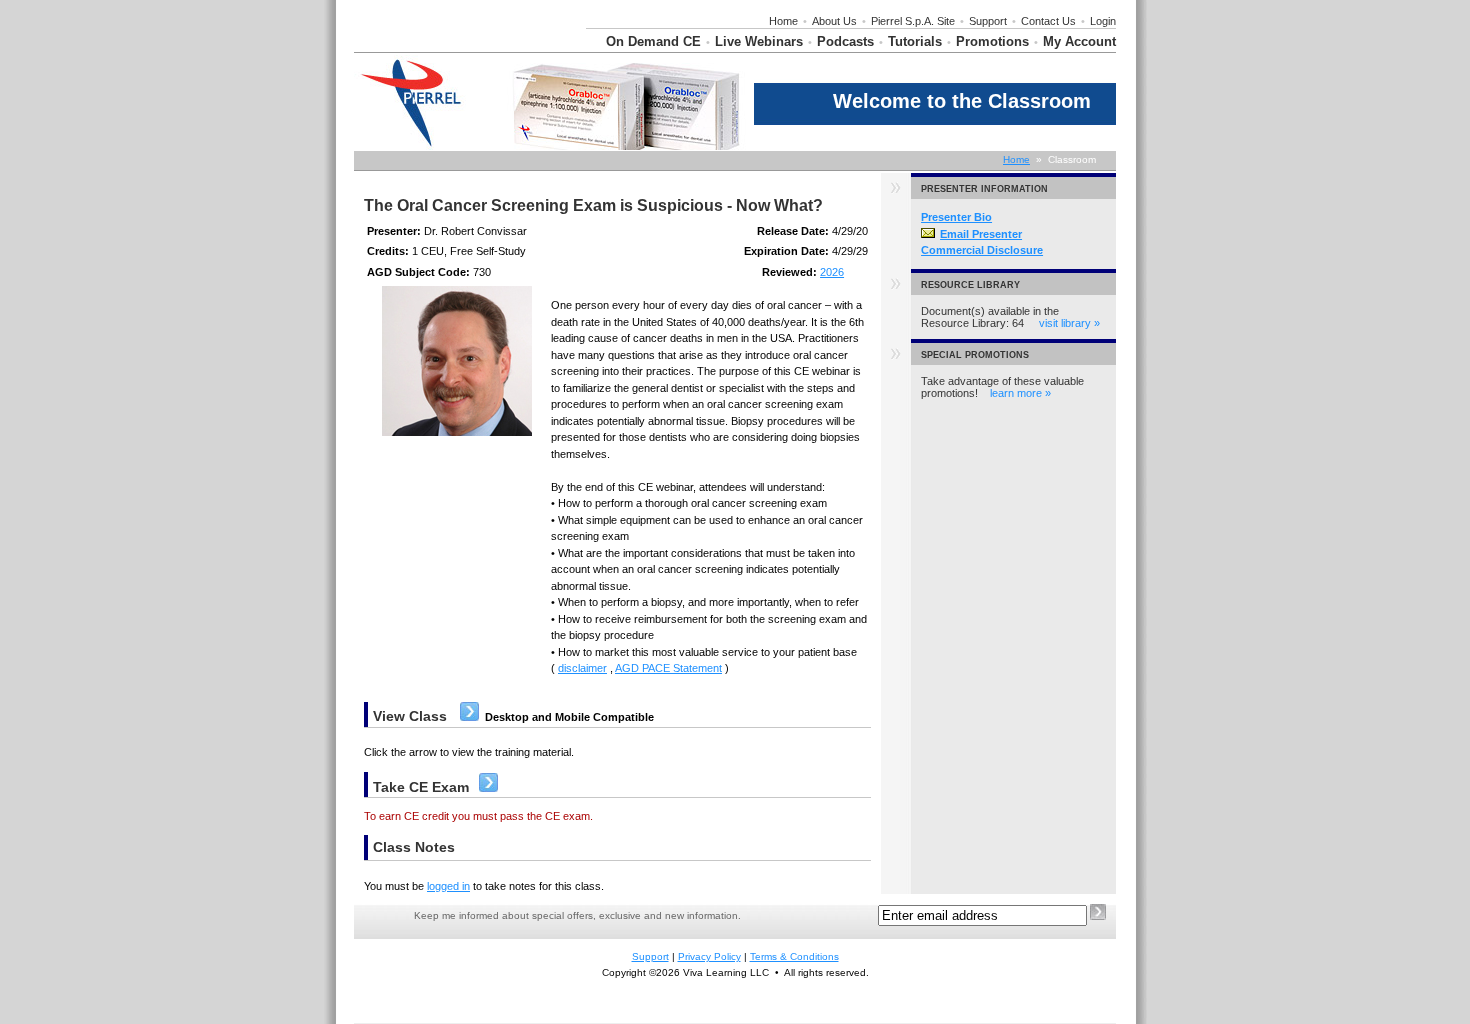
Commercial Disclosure (982, 250)
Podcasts (845, 41)
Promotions (992, 41)
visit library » (1069, 323)
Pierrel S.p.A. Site (913, 21)
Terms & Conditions (794, 956)
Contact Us (1048, 21)
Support (988, 21)
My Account (1079, 41)
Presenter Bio (956, 217)
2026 (832, 272)
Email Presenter (981, 234)
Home (783, 21)
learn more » (1020, 393)
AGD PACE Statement (668, 668)
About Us (834, 21)
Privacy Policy (709, 956)
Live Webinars (759, 41)
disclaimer (582, 668)
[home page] (450, 48)
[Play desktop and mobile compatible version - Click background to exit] (469, 717)
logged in (448, 886)
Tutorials (915, 41)
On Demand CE (653, 41)
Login (1103, 21)
